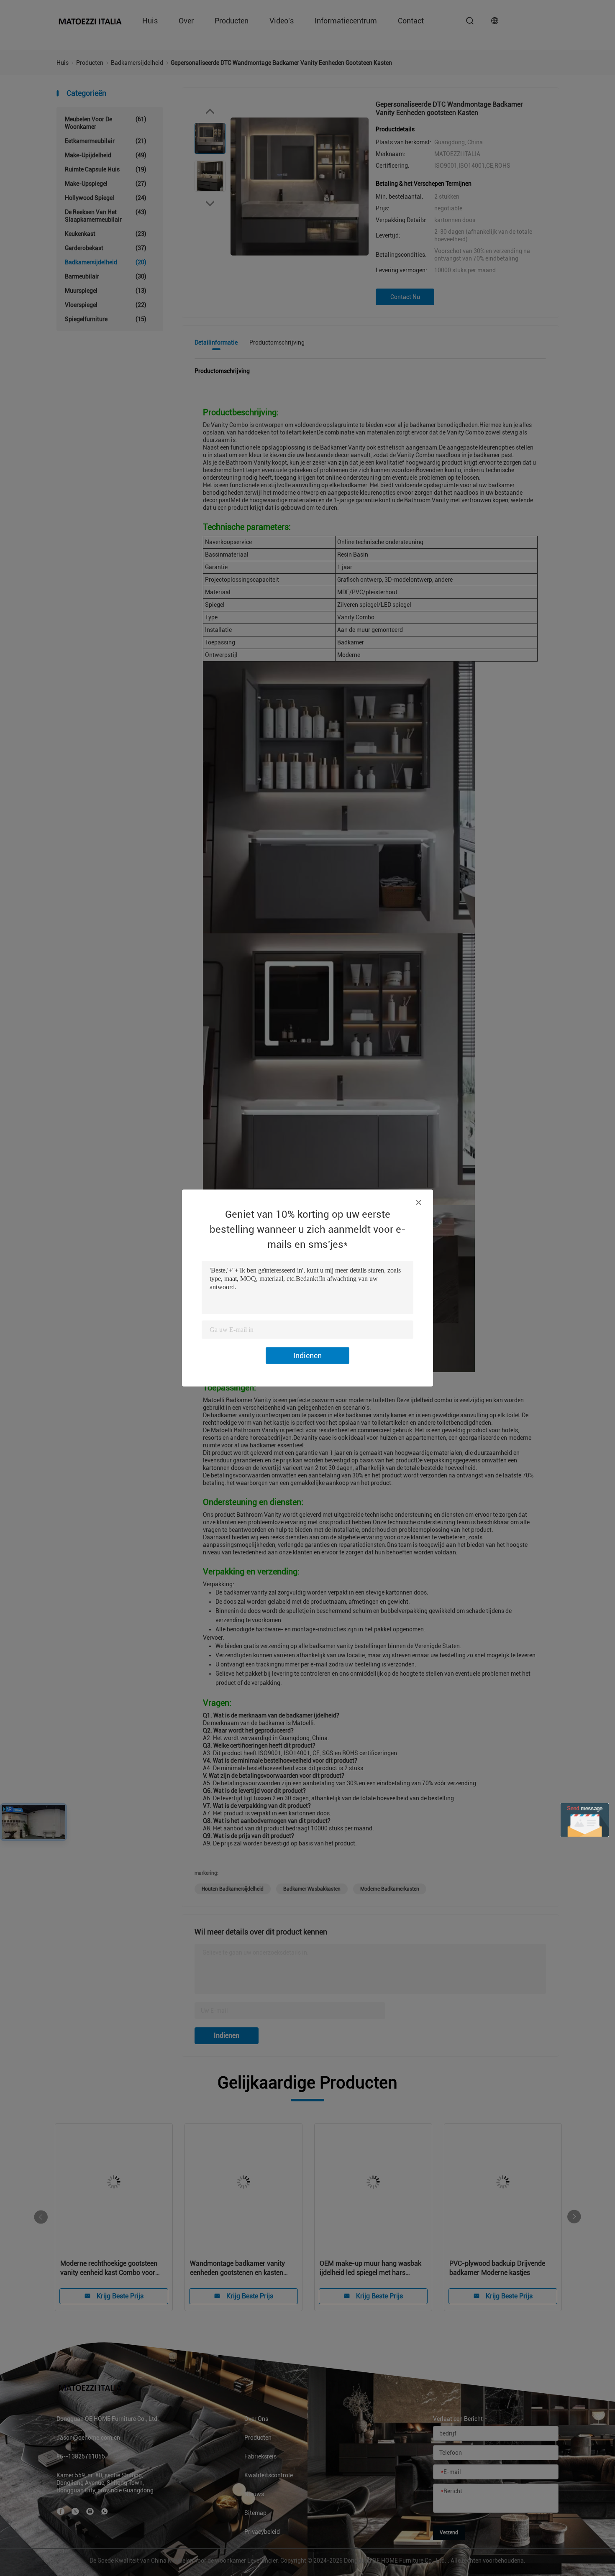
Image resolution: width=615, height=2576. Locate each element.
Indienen (307, 1356)
